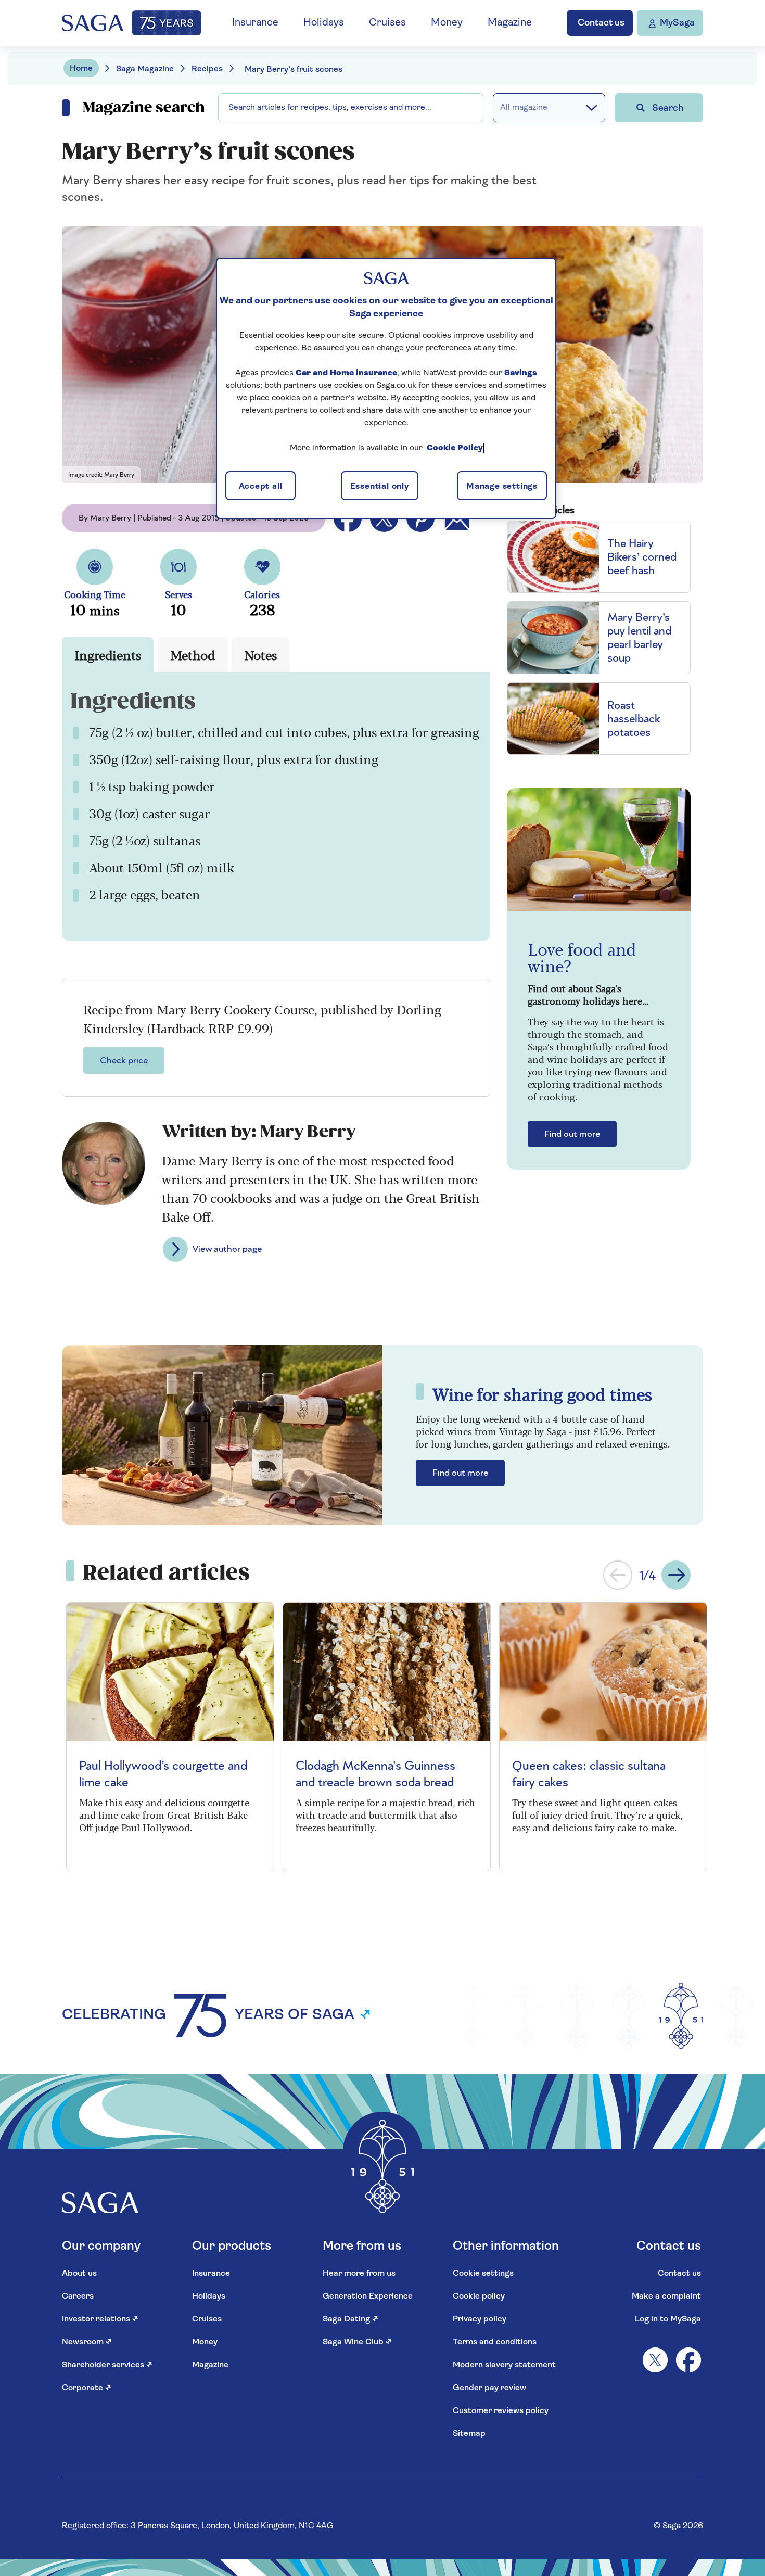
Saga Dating (350, 2319)
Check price (124, 1061)
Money (447, 23)
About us (79, 2274)
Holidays (324, 23)
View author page (227, 1249)
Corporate (87, 2388)
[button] (618, 1575)
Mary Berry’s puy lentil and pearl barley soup (639, 638)
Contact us (679, 2274)
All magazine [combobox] (524, 108)
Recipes (207, 69)
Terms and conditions (495, 2342)
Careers (78, 2296)
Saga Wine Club (357, 2342)
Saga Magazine (145, 69)
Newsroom (87, 2342)
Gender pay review (489, 2388)
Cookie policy (479, 2296)
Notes (260, 655)
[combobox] (351, 108)
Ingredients (108, 655)
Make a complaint (666, 2296)
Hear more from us (359, 2274)
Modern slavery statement (504, 2365)
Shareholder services (107, 2365)
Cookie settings (483, 2274)
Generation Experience (368, 2296)
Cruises (387, 23)
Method (193, 655)
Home (81, 69)
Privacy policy (480, 2319)
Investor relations (100, 2319)
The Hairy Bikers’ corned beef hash (642, 557)
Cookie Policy (455, 448)
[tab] (108, 655)
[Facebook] (688, 2360)
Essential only (380, 487)
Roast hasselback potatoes (634, 719)
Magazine (510, 23)
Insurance (255, 23)
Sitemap (469, 2434)
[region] (386, 388)
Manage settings (502, 487)
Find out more (572, 1134)
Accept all (261, 487)
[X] (655, 2360)
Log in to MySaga (668, 2319)
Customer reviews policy (501, 2411)
